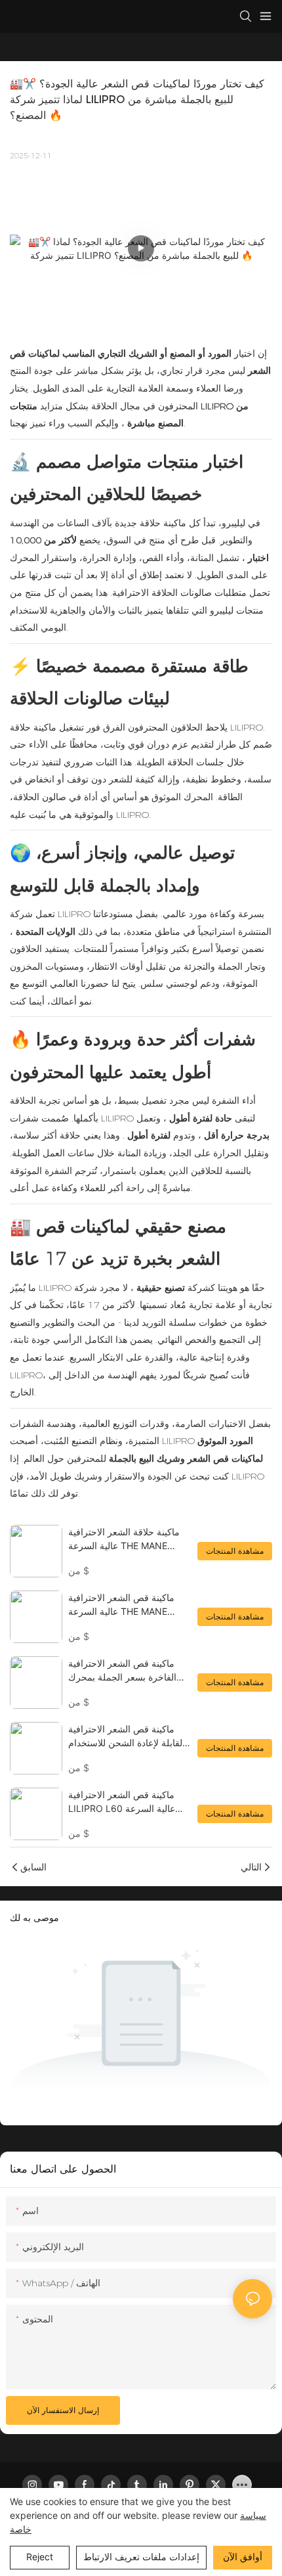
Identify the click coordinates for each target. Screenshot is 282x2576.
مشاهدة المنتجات (235, 1551)
